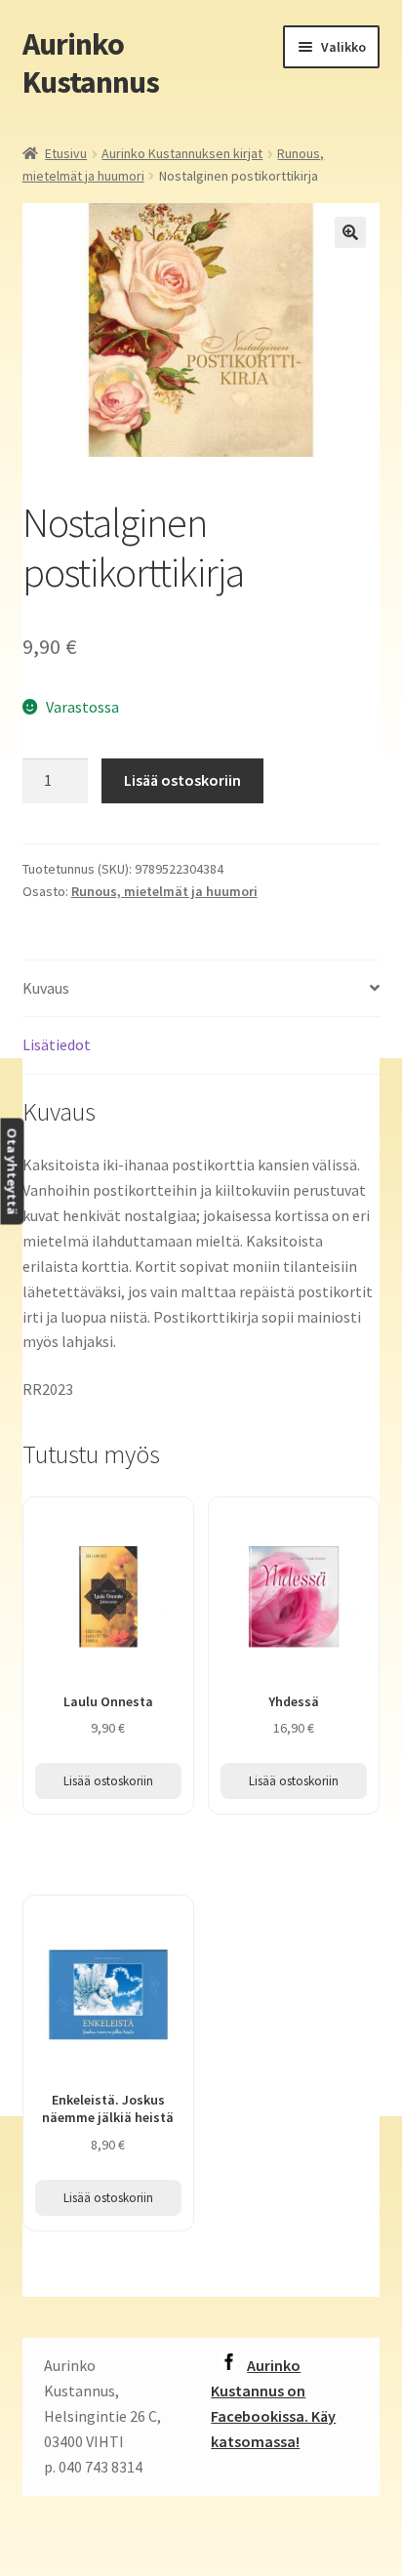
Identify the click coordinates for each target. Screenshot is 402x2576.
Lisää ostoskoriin (182, 780)
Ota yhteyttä (12, 1171)
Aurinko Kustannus (91, 63)
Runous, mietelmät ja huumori (164, 891)
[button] (350, 232)
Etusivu (66, 153)
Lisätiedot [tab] (57, 1044)
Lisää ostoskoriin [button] (108, 1781)
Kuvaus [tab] (46, 988)
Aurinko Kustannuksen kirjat (182, 153)
